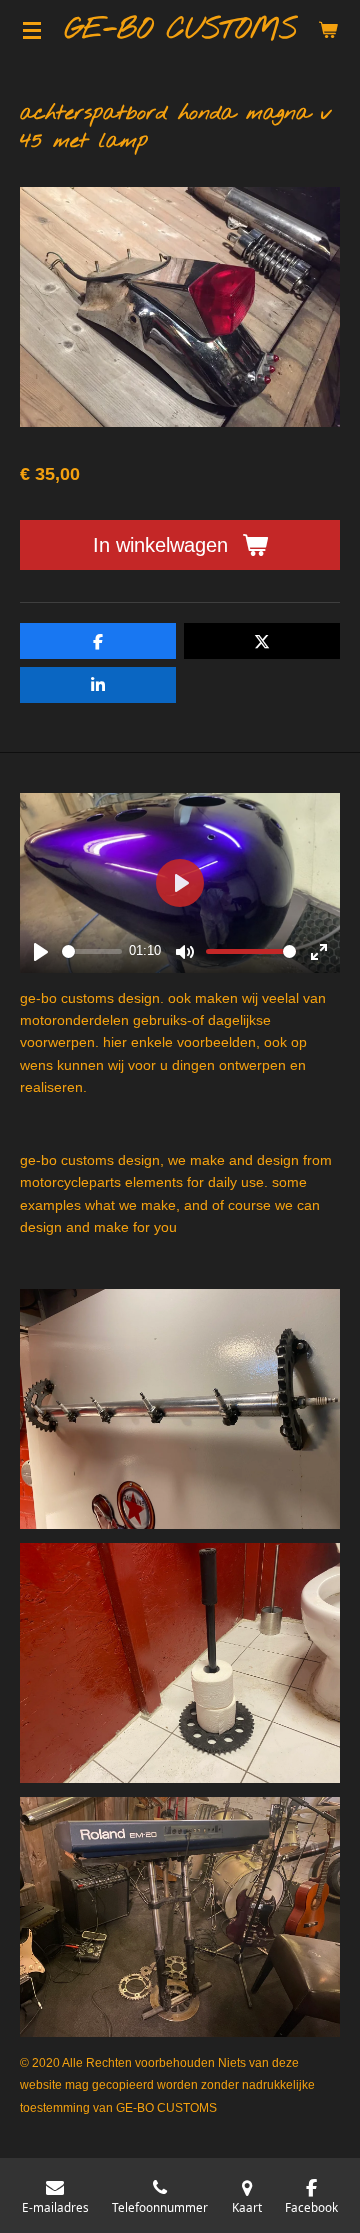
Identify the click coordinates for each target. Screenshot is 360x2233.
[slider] (92, 951)
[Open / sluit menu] (32, 30)
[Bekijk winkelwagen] (328, 30)
